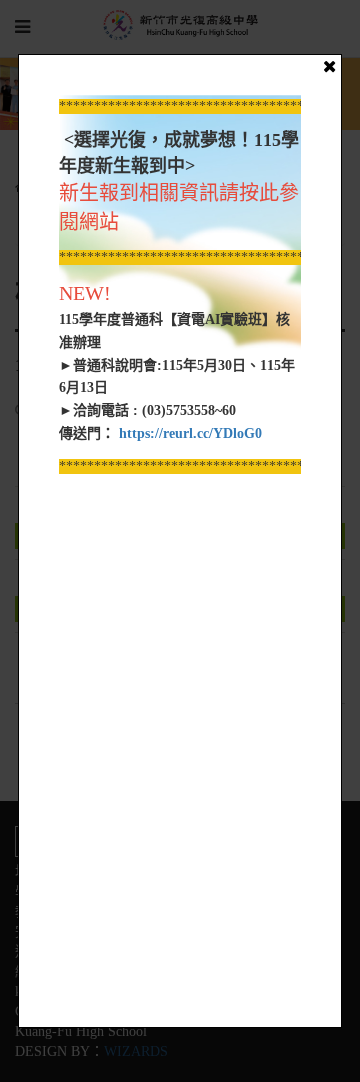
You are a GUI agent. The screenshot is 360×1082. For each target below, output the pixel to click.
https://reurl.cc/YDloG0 (188, 433)
